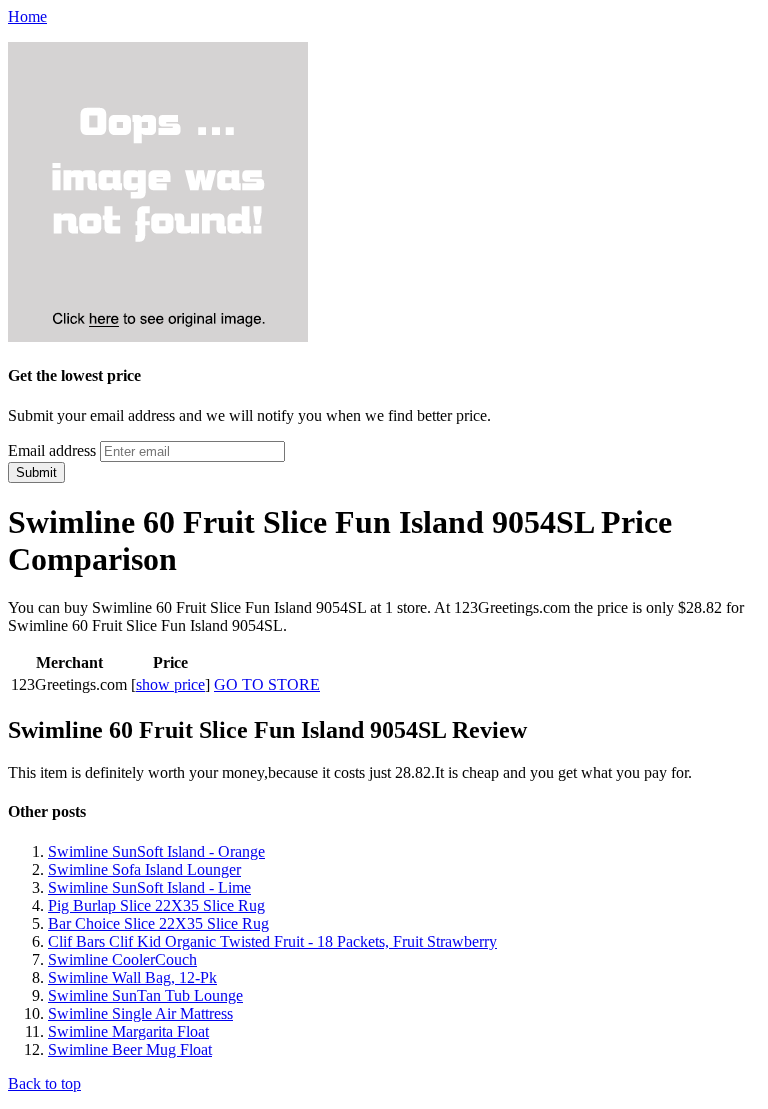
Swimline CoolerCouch (122, 959)
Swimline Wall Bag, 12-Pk (132, 977)
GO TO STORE (267, 684)
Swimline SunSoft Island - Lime (149, 887)
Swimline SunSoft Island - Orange (156, 851)
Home (27, 16)
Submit (36, 472)
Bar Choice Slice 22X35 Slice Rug (158, 923)
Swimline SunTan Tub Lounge (145, 995)
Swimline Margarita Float (128, 1031)
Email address (52, 450)
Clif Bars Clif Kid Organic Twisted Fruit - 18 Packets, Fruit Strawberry (272, 941)
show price (170, 684)
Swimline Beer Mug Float (130, 1049)
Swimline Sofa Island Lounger (144, 869)
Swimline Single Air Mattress (140, 1013)
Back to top (44, 1083)
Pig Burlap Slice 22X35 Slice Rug (156, 905)
